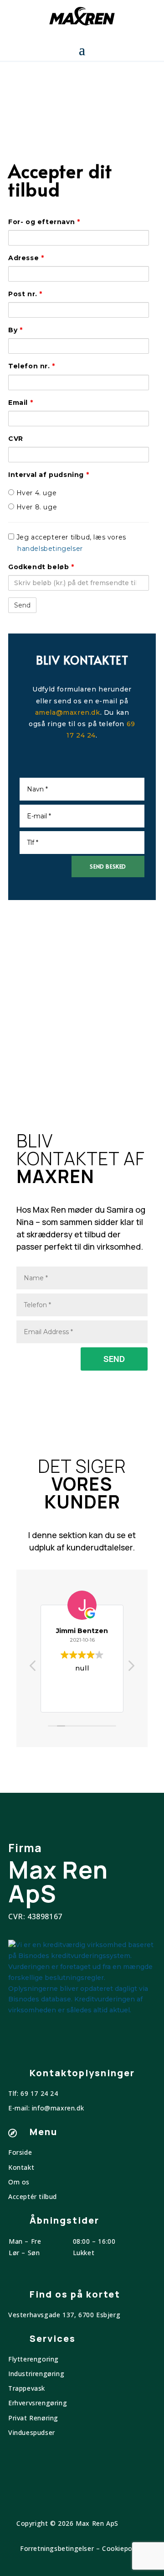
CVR (16, 439)
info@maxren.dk (58, 2108)
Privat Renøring (33, 2418)
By (15, 330)
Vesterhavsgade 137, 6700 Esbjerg (64, 2315)
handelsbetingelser (50, 549)
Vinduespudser (32, 2432)
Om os (19, 2182)
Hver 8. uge (36, 507)
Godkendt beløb (41, 567)
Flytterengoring (33, 2359)
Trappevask (27, 2388)
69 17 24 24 (39, 2093)
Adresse (26, 258)
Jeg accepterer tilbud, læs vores (70, 543)
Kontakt (21, 2167)
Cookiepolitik (123, 2548)
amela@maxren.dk (68, 712)
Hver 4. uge (35, 493)
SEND (114, 1359)
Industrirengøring (36, 2374)
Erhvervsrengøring (38, 2403)
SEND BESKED (108, 866)
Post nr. (25, 294)
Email (20, 403)
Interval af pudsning (49, 475)
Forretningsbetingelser (57, 2548)
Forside (20, 2152)
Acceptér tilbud (33, 2196)
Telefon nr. (32, 366)
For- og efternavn (44, 222)
